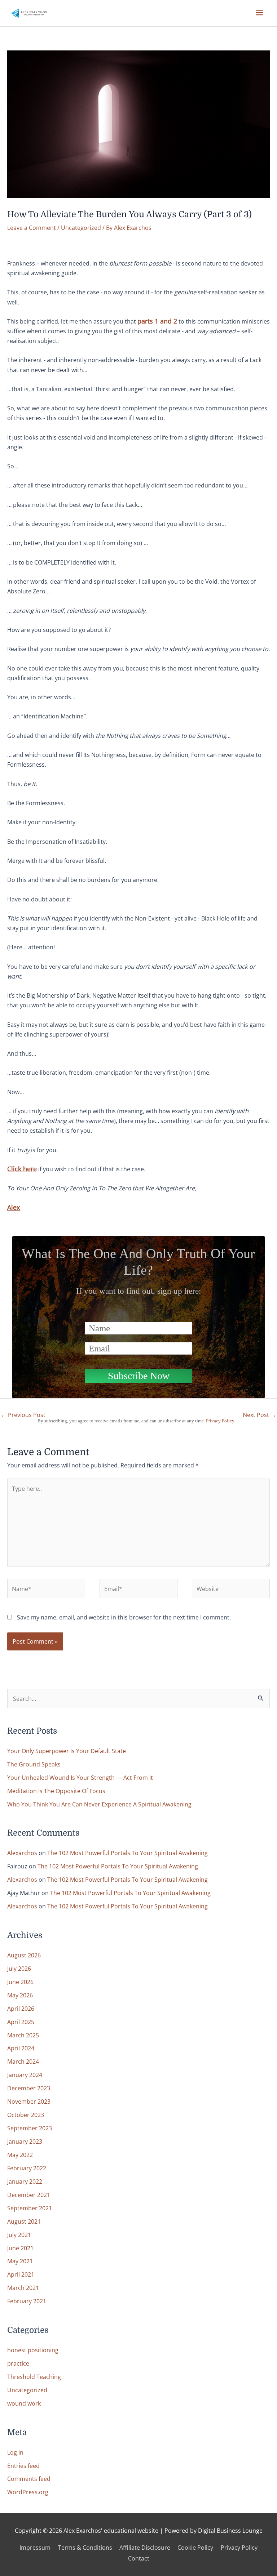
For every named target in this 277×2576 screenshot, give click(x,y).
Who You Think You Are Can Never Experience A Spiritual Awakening (99, 1804)
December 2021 (29, 2195)
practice (18, 2363)
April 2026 (21, 2008)
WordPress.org (28, 2492)
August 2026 (24, 1955)
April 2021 (21, 2274)
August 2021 (24, 2221)
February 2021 (27, 2301)
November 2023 (29, 2101)
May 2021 (20, 2261)
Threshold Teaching (34, 2377)
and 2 (169, 321)
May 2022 (20, 2155)
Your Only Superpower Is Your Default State (67, 1751)
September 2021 (30, 2208)
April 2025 (21, 2022)
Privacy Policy (220, 1421)
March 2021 (23, 2288)
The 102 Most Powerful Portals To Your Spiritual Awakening (127, 1853)
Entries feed (23, 2466)
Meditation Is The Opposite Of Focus (56, 1791)
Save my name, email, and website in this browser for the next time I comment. (124, 1617)
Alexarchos (22, 1853)
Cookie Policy (195, 2547)
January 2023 (25, 2141)
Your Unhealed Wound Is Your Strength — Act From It (80, 1777)
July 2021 (19, 2235)
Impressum (35, 2547)
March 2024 (23, 2061)
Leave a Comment (32, 228)
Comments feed (29, 2479)
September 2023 (30, 2128)
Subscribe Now (139, 1376)
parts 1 (148, 321)
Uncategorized (81, 228)
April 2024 (21, 2048)
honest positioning (33, 2350)
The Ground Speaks (34, 1764)
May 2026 (20, 1995)
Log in (15, 2452)
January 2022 (25, 2181)
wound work (24, 2403)
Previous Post (23, 1415)
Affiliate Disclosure (145, 2547)
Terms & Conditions (85, 2547)
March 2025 (23, 2035)
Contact (139, 2558)
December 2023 (29, 2088)
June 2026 (20, 1982)
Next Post (260, 1415)
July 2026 (19, 1968)
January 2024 (25, 2075)
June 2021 (20, 2248)
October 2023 (26, 2115)
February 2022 (27, 2168)
